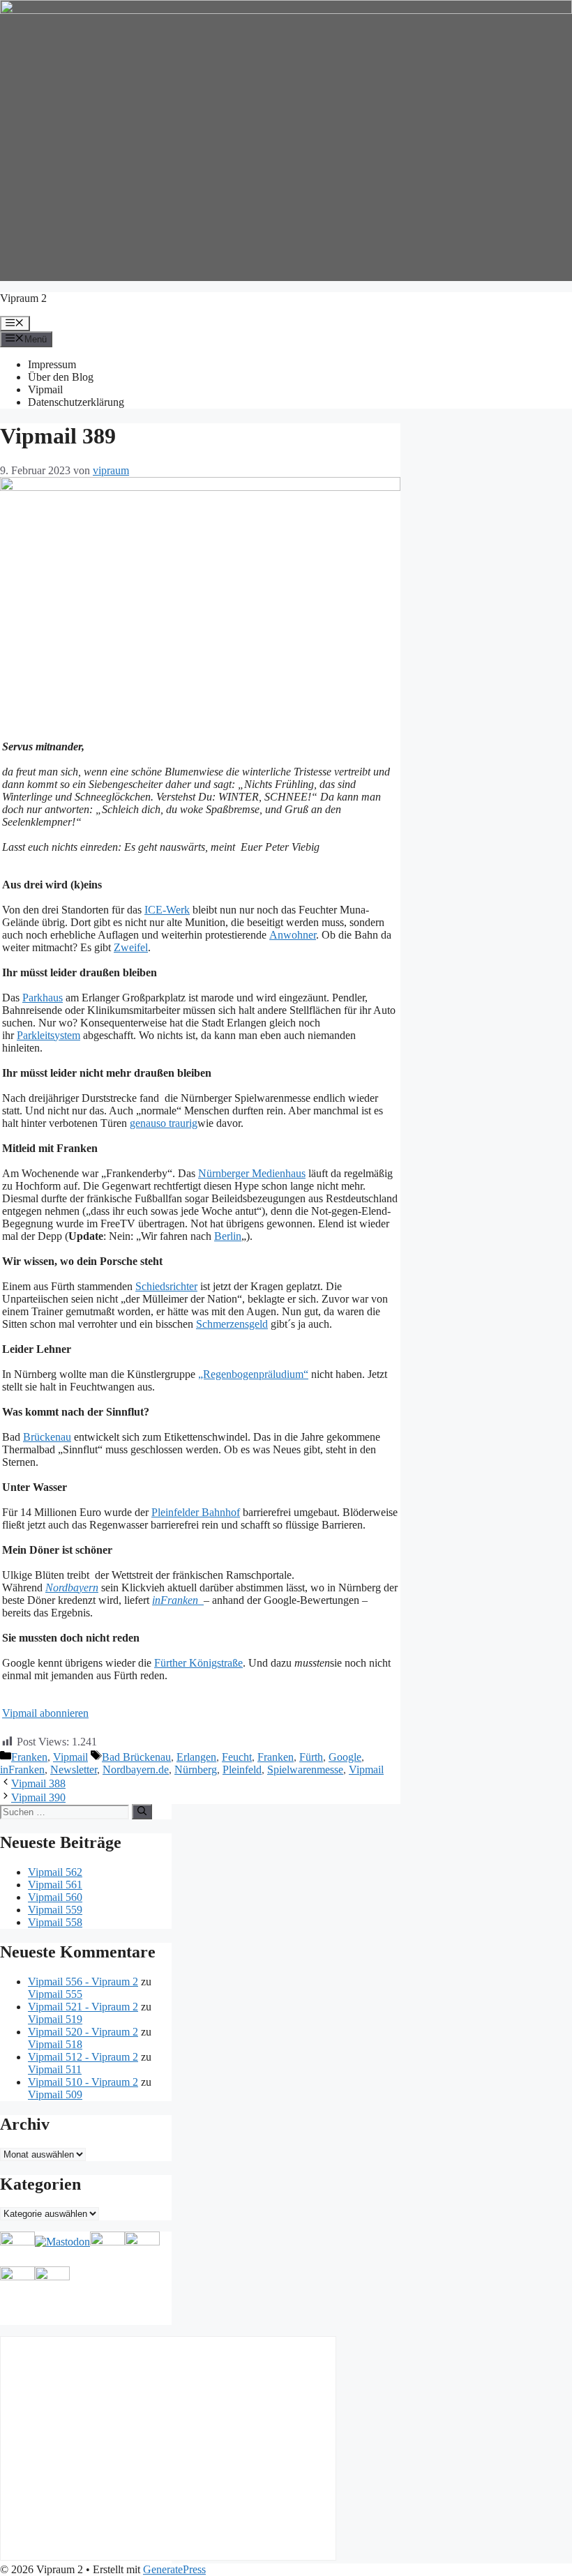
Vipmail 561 (55, 1885)
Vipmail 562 (55, 1872)
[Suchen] (142, 1812)
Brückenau (47, 1437)
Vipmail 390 (38, 1797)
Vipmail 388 (38, 1783)
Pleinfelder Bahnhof (196, 1512)
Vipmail (45, 389)
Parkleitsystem (48, 1035)
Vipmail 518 (55, 2044)
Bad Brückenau (136, 1757)
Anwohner (293, 935)
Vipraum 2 (23, 298)
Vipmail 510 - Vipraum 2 (83, 2082)
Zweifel (131, 947)
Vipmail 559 (55, 1910)
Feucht (237, 1757)
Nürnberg (196, 1770)
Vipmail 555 (55, 1994)
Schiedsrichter (166, 1286)
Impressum (52, 364)
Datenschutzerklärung (76, 402)
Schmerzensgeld (232, 1324)
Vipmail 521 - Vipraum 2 (83, 2007)
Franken (29, 1757)
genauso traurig (164, 1123)
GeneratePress (174, 2569)
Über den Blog (61, 377)
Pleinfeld (242, 1770)
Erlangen (196, 1757)
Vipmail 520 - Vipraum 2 (83, 2032)
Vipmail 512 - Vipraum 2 (83, 2057)
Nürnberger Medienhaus (252, 1173)
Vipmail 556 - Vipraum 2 (83, 1982)
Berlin (228, 1236)
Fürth (311, 1757)
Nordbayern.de (136, 1770)
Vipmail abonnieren (45, 1713)
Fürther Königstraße (198, 1663)
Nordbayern (72, 1588)
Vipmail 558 (55, 1922)
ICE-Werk (167, 910)
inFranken (22, 1770)
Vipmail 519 (55, 2019)
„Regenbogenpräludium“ (253, 1374)
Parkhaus (43, 998)
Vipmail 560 (55, 1897)
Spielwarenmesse (305, 1770)
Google (345, 1757)
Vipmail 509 (55, 2094)
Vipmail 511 (55, 2069)
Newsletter (74, 1770)
